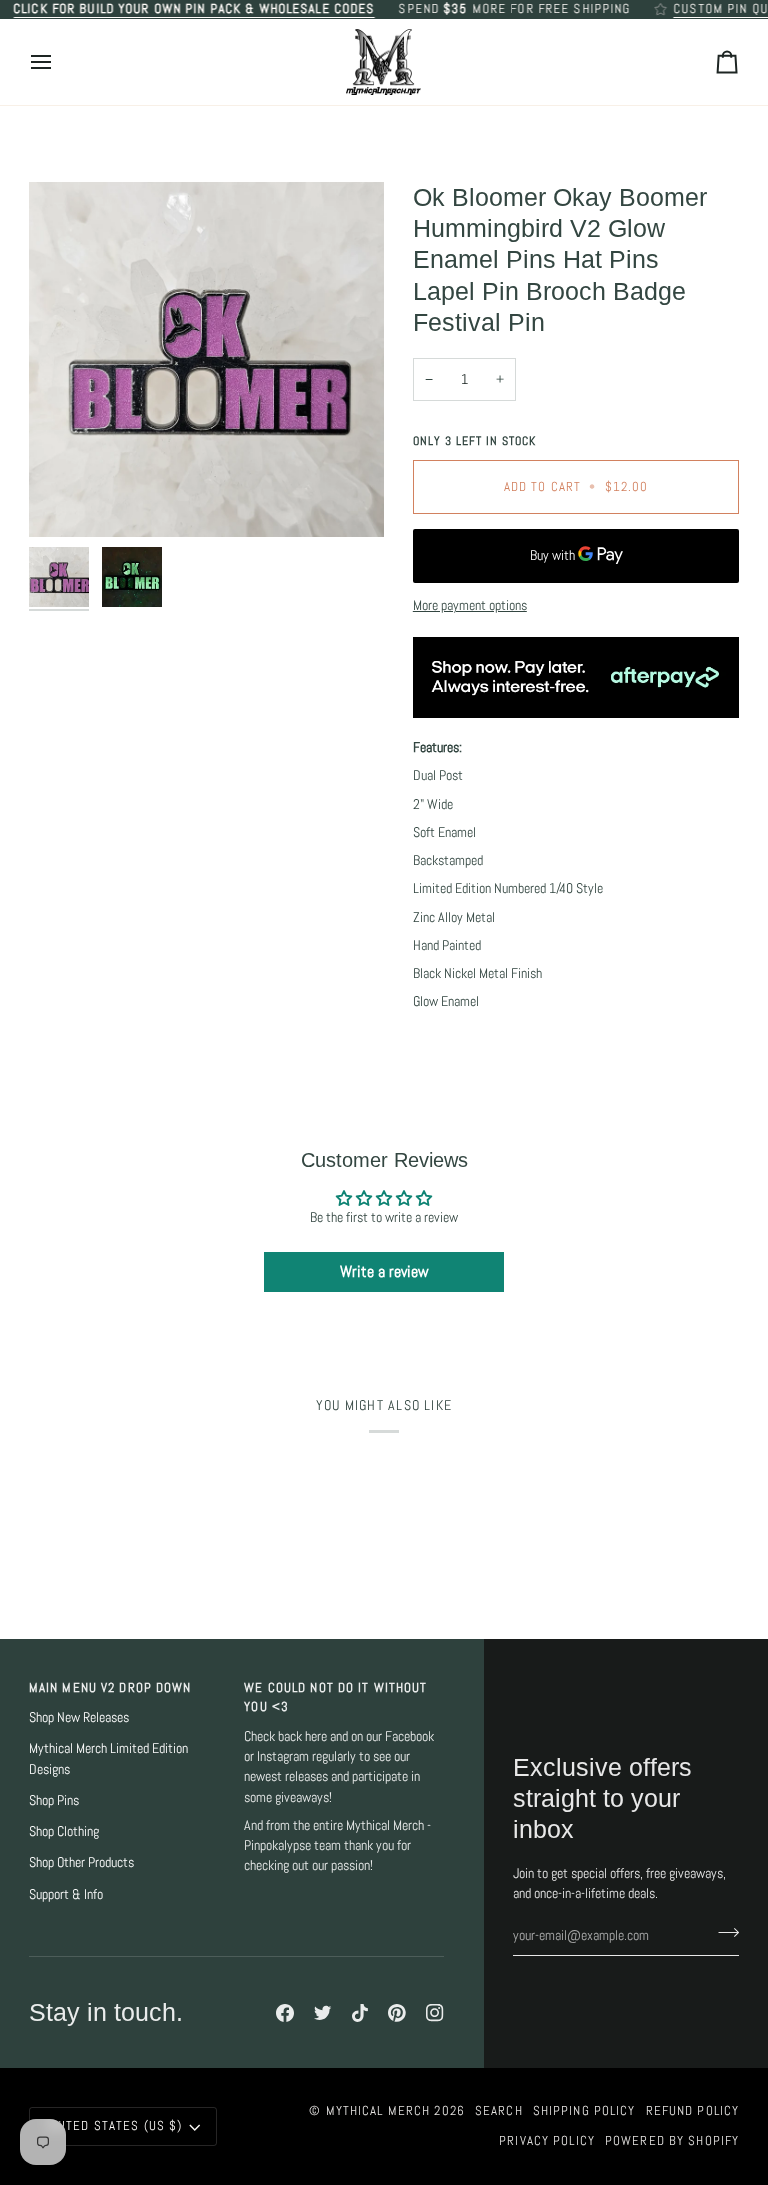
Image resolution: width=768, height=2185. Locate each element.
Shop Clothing (64, 1831)
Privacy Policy (547, 2141)
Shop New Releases (79, 1717)
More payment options (470, 605)
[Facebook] (285, 2013)
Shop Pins (54, 1800)
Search (499, 2111)
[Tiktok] (360, 2013)
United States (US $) (114, 2126)
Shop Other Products (81, 1862)
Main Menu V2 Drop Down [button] (110, 1688)
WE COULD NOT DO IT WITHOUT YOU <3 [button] (335, 1697)
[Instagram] (435, 2013)
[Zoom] (206, 359)
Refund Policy (693, 2111)
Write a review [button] (384, 1271)
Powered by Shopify (672, 2141)
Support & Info (66, 1894)
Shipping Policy (584, 2111)
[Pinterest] (397, 2013)
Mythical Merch (378, 2111)
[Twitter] (323, 2013)
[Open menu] (59, 62)
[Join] (722, 1933)
